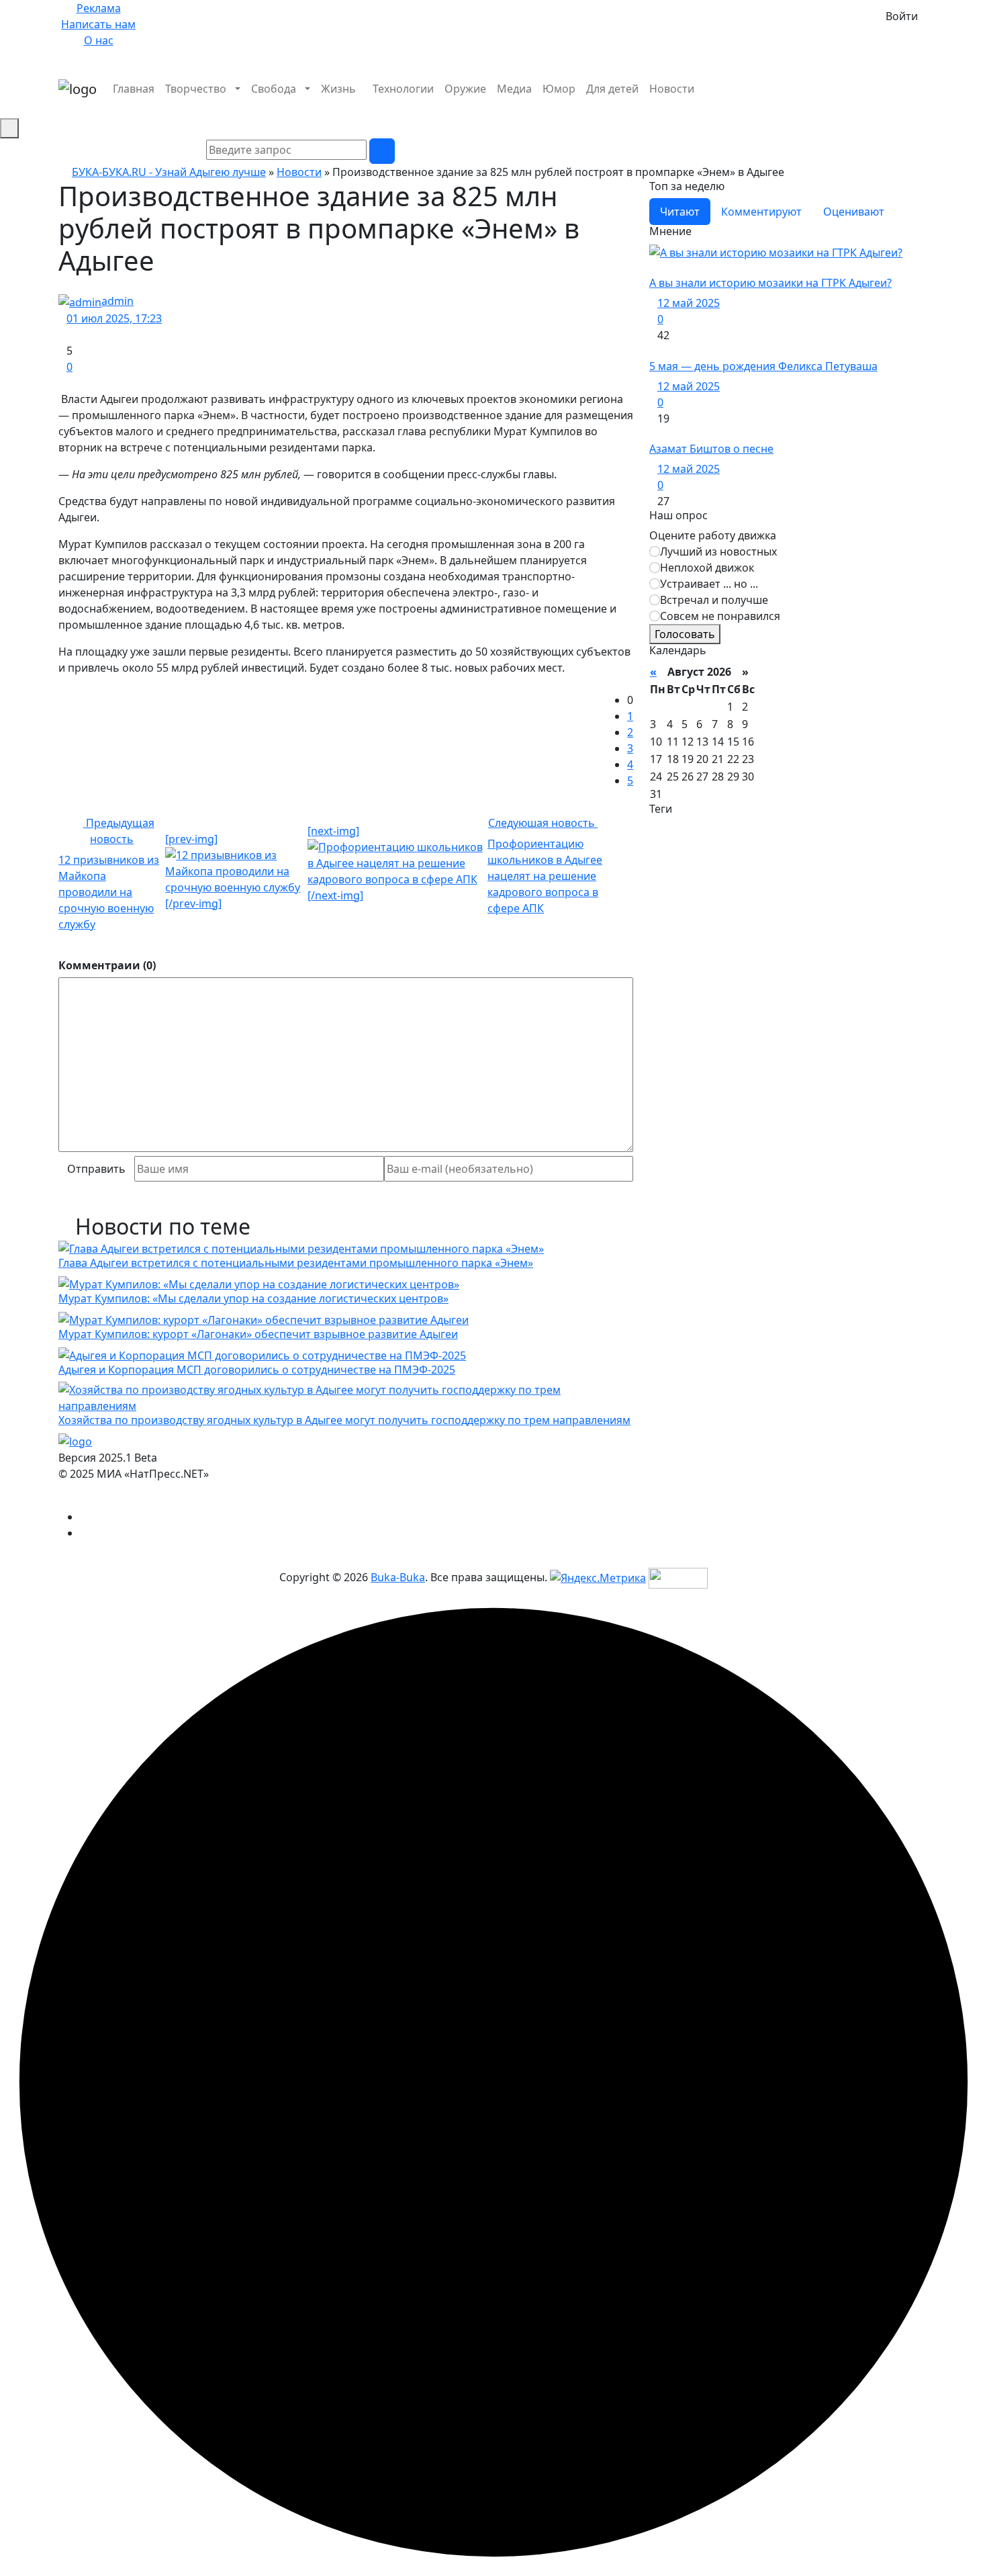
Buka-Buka (398, 1577)
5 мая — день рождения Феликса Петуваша (763, 366)
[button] (925, 105)
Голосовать (685, 634)
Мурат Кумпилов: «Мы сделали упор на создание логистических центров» (253, 1298)
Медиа (514, 89)
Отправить (96, 1169)
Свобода (274, 89)
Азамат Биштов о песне (711, 449)
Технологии (403, 89)
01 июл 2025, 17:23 (114, 318)
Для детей (612, 89)
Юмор (559, 89)
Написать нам (98, 24)
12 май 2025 (689, 303)
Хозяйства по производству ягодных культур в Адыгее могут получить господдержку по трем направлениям (344, 1420)
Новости (672, 89)
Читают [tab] (680, 212)
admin (117, 301)
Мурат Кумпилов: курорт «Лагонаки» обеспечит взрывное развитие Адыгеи (258, 1334)
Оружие (465, 89)
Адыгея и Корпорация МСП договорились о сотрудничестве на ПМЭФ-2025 (257, 1370)
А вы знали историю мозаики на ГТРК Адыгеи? (770, 283)
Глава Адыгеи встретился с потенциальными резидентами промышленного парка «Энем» (296, 1263)
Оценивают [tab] (854, 212)
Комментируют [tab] (761, 212)
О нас (99, 40)
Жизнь (338, 89)
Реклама (99, 8)
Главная (134, 89)
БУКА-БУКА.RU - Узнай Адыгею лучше (169, 172)
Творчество (196, 89)
